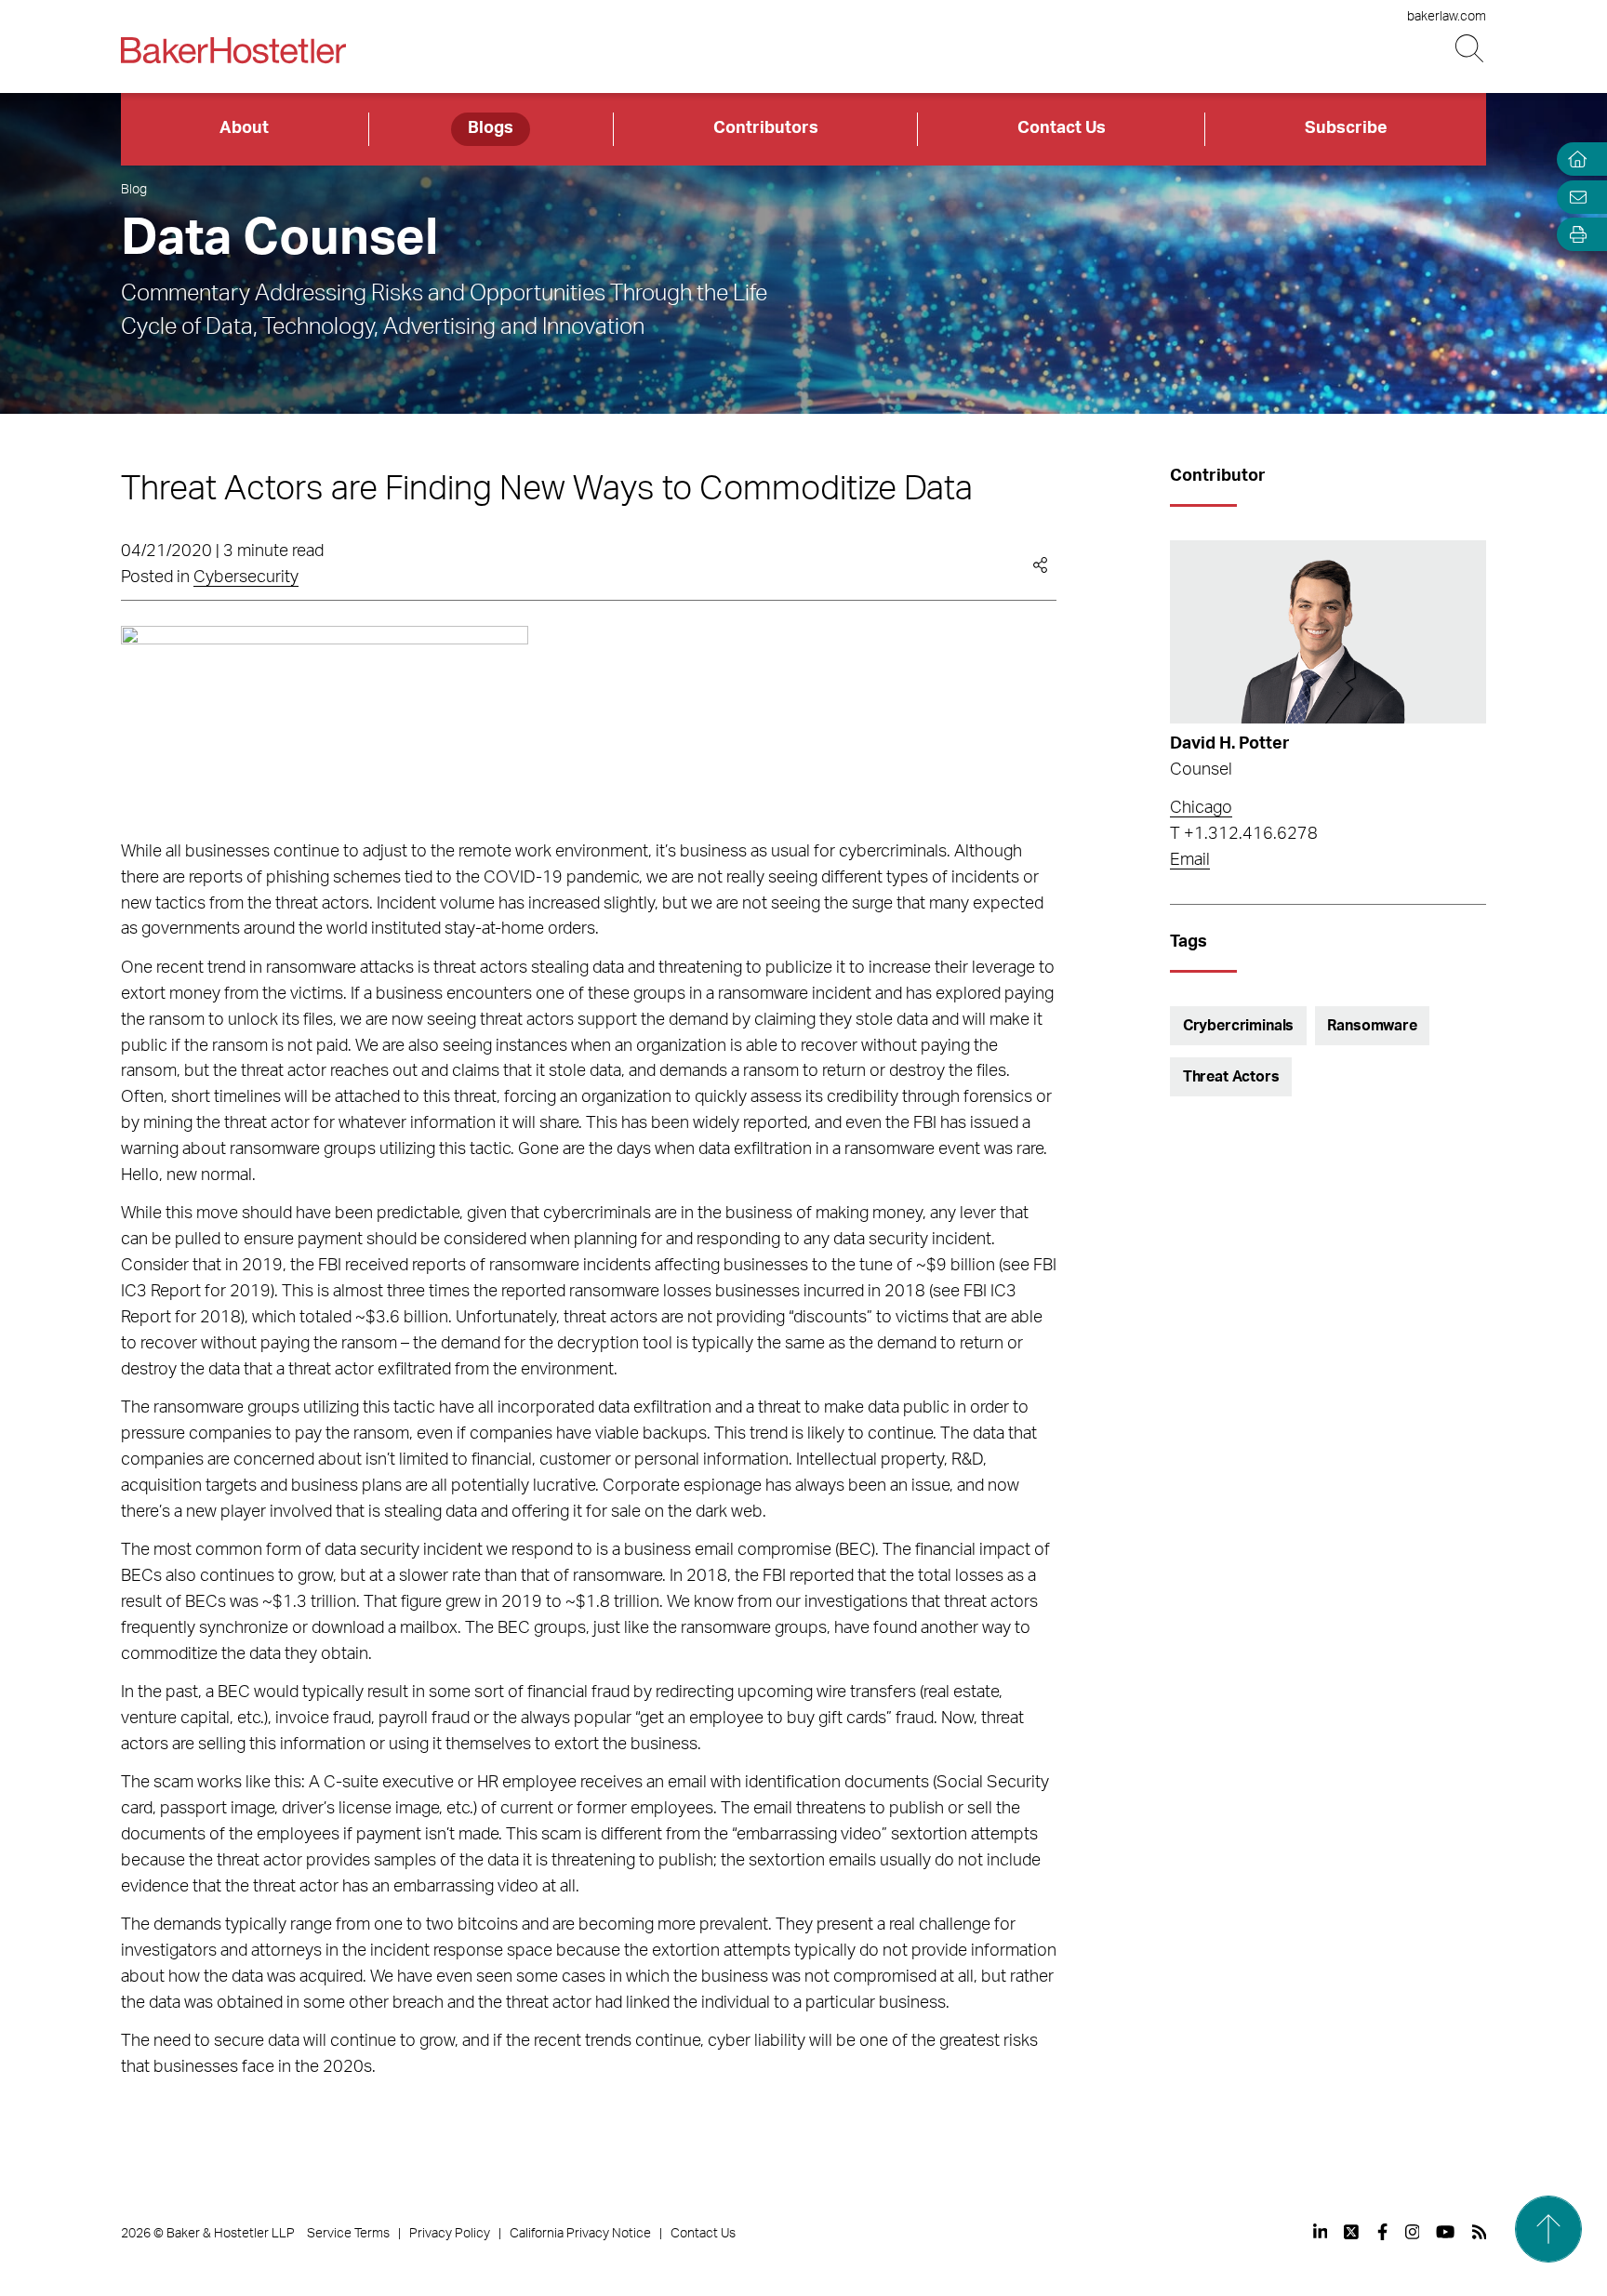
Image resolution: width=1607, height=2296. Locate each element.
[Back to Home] (233, 50)
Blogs (491, 128)
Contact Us (1062, 128)
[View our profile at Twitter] (1352, 2232)
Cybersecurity (246, 577)
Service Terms (348, 2234)
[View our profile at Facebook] (1382, 2232)
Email (1190, 860)
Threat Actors (1231, 1077)
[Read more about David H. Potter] (1328, 632)
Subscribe (1346, 128)
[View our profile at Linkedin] (1321, 2232)
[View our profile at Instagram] (1413, 2232)
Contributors (766, 128)
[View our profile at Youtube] (1445, 2232)
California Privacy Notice (580, 2234)
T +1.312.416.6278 (1244, 834)
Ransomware (1372, 1026)
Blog (134, 190)
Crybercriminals (1239, 1026)
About (244, 128)
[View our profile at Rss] (1480, 2232)
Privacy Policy (450, 2234)
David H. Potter (1230, 744)
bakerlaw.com (1447, 17)
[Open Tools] (1574, 235)
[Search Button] (1471, 49)
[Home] (1574, 159)
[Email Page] (1574, 197)
